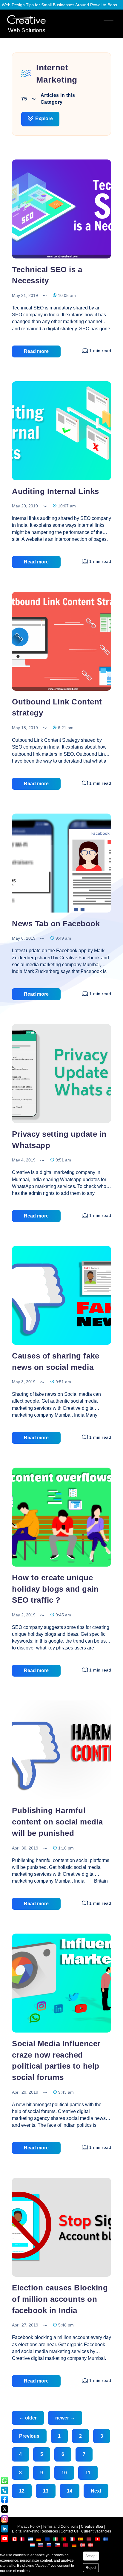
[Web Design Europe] (48, 2540)
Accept (91, 2556)
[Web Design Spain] (81, 2540)
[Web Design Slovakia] (41, 2546)
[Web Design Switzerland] (98, 2540)
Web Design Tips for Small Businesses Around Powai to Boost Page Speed (61, 5)
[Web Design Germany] (39, 2540)
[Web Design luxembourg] (33, 2546)
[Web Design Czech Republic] (58, 2546)
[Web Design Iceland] (106, 2540)
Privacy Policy (29, 2527)
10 (64, 2473)
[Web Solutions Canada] (15, 2540)
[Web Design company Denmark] (22, 2540)
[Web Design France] (73, 2540)
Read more (36, 351)
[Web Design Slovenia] (49, 2546)
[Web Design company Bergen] (83, 2546)
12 (22, 2491)
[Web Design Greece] (30, 2540)
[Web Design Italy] (56, 2540)
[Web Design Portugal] (64, 2540)
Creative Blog (92, 2527)
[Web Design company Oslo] (91, 2546)
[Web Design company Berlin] (74, 2546)
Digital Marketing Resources (35, 2531)
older (28, 2418)
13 (46, 2491)
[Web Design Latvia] (89, 2540)
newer (65, 2418)
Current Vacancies (96, 2531)
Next (96, 2491)
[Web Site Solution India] (26, 20)
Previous (29, 2436)
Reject (91, 2568)
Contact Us (70, 2531)
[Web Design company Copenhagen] (66, 2546)
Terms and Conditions (60, 2527)
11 (88, 2473)
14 (70, 2491)
